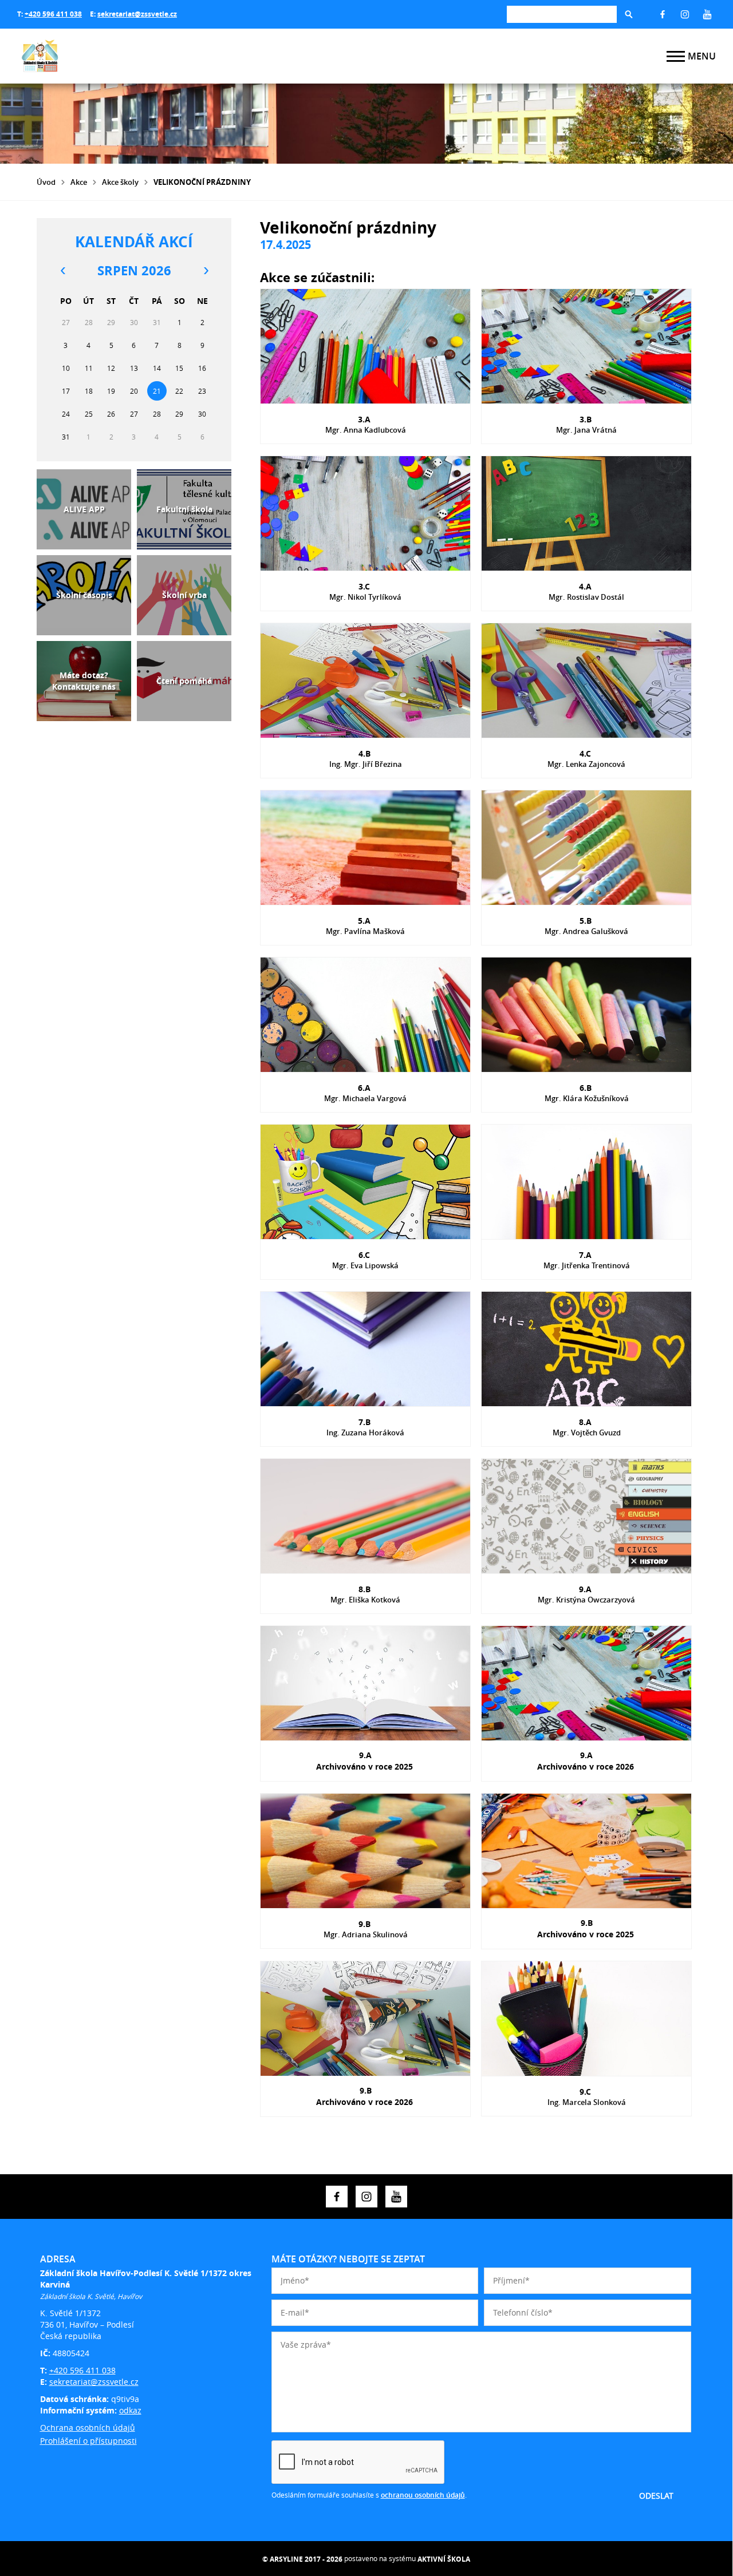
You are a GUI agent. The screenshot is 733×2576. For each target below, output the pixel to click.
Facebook (663, 14)
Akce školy (120, 182)
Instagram (685, 14)
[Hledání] (562, 14)
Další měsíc (206, 271)
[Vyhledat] (629, 14)
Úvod (46, 182)
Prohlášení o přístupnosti (88, 2441)
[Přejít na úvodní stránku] (86, 56)
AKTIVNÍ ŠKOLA (444, 2559)
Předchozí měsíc (62, 271)
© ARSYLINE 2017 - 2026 (302, 2559)
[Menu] (676, 56)
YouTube (707, 14)
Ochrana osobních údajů (88, 2427)
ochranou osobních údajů (423, 2495)
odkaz (130, 2410)
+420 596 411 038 (53, 14)
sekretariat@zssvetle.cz (137, 14)
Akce (79, 182)
